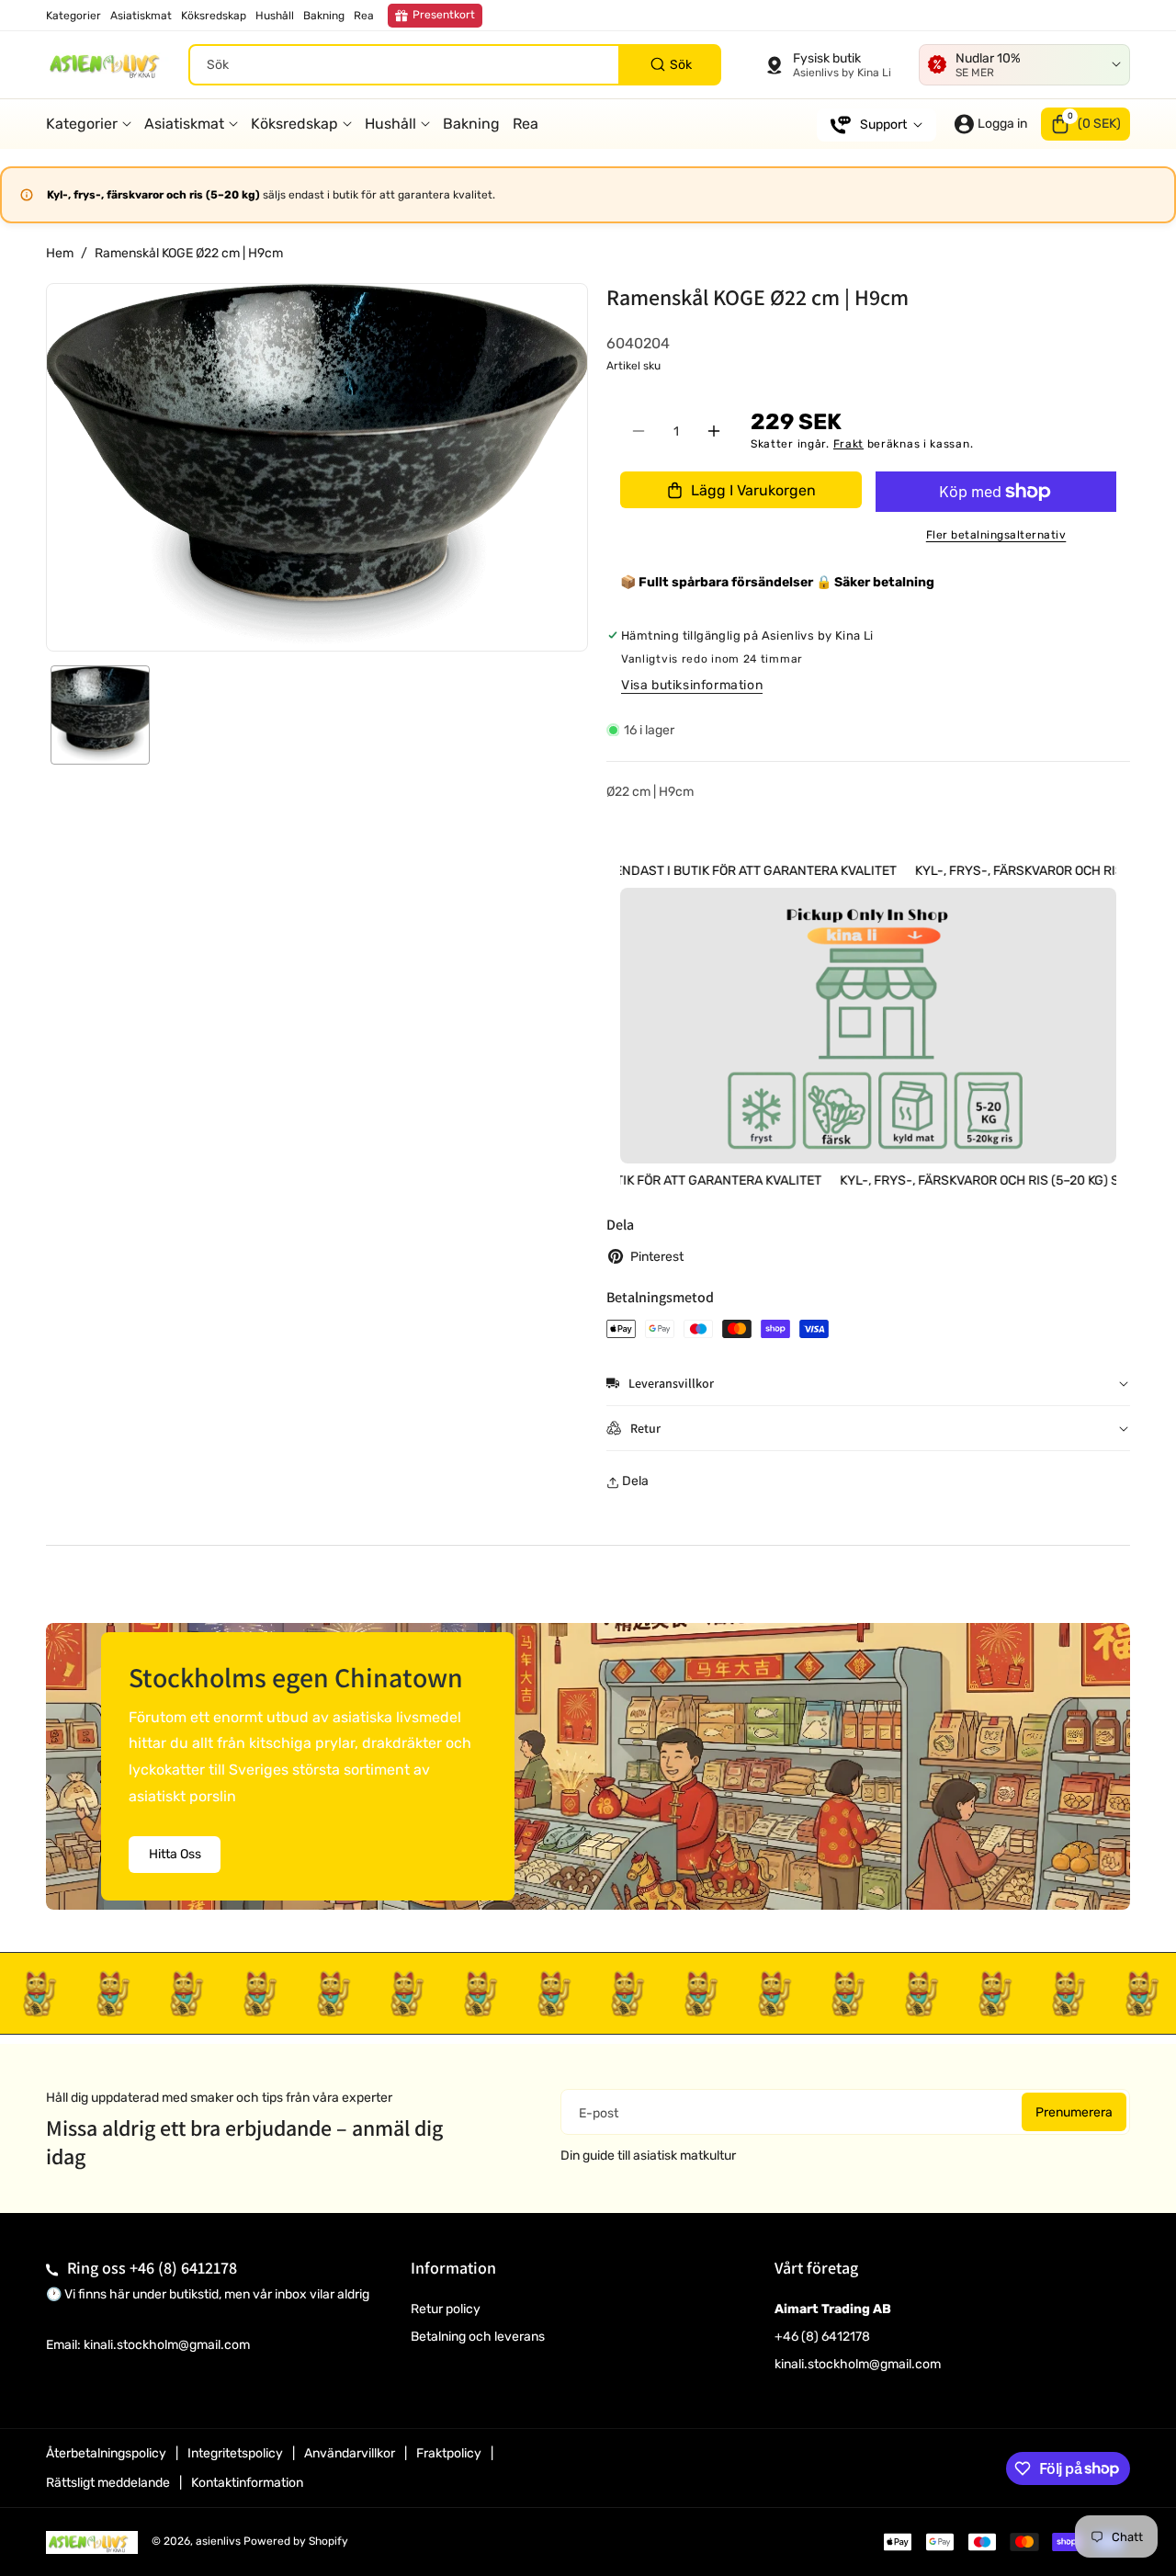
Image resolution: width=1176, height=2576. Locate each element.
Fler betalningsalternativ (996, 535)
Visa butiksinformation (692, 685)
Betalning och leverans (478, 2337)
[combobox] (455, 65)
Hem (60, 253)
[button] (1086, 124)
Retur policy (446, 2309)
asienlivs (218, 2541)
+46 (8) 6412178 (183, 2268)
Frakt (849, 444)
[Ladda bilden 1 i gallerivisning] (100, 715)
